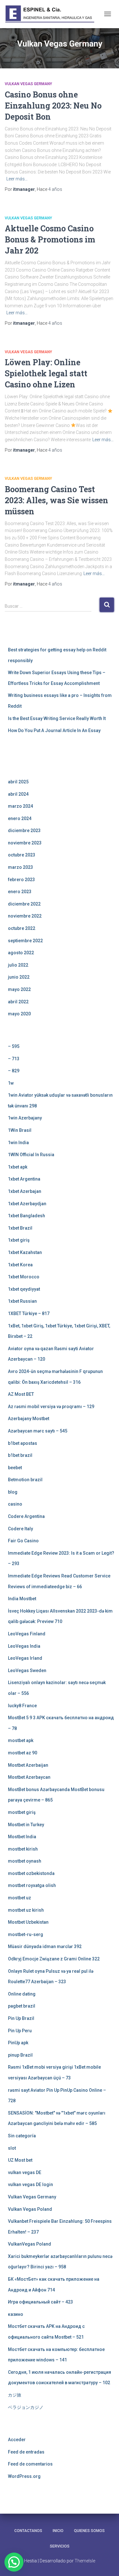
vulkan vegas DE (25, 2172)
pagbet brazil (22, 2006)
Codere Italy (20, 1529)
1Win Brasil (20, 1130)
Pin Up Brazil (21, 2018)
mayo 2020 (19, 1014)
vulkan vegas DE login (30, 2184)
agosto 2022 (21, 953)
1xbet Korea (20, 1265)
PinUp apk (18, 2043)
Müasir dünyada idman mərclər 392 (45, 1946)
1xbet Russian (22, 1301)
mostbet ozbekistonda (31, 1873)
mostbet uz (20, 1898)
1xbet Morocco (24, 1277)
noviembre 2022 (25, 916)
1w (11, 1083)
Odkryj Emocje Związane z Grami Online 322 (54, 1959)
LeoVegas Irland (25, 1658)
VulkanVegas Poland (30, 2244)
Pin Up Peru (20, 2031)
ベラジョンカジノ (26, 2407)
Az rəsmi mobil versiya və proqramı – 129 (51, 1407)
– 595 (14, 1046)
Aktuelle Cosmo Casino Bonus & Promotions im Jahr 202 (50, 239)
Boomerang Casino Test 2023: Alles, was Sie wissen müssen (56, 500)
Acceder (17, 2440)
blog (13, 1492)
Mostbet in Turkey (26, 1825)
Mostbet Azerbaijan (28, 1765)
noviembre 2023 (25, 843)
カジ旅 (15, 2395)
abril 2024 (18, 794)
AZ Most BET (21, 1394)
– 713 (14, 1059)
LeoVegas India (24, 1646)
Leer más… (17, 179)
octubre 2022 (22, 928)
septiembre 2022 (25, 941)
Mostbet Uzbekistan (28, 1922)
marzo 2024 (20, 806)
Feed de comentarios (30, 2464)
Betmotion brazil (25, 1480)
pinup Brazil (20, 2055)
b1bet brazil (20, 1455)
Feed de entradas (26, 2452)
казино (16, 2314)
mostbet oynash (25, 1861)
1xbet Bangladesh (26, 1216)
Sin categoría (22, 2136)
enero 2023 (20, 892)
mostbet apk (21, 1740)
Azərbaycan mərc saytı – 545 (38, 1431)
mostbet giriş (22, 1812)
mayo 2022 (19, 989)
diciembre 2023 (24, 830)
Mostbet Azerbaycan (29, 1777)
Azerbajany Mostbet (29, 1419)
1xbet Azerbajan (25, 1191)
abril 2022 (18, 1002)
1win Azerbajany (25, 1118)
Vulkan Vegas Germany (28, 84)
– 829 (14, 1071)
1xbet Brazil (20, 1228)
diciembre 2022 (24, 904)
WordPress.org (24, 2476)
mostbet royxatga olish (32, 1885)
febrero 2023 (21, 880)
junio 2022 (19, 977)
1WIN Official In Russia (31, 1155)
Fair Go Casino (23, 1541)
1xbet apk (18, 1167)
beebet (15, 1468)
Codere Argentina (26, 1516)
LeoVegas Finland (27, 1634)
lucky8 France (22, 1706)
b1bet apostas (23, 1443)
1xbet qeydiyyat (24, 1289)
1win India (18, 1143)
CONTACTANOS (28, 2531)
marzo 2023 (20, 867)
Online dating (22, 1994)
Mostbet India (22, 1837)
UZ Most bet (20, 2160)
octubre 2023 (22, 855)
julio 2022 (18, 965)
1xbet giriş (19, 1240)
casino (15, 1504)
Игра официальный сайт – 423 (40, 2302)
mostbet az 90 (23, 1753)
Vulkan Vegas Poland (30, 2209)
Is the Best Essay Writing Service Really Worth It (57, 718)
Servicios (60, 2546)
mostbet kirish (23, 1849)
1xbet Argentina (24, 1179)
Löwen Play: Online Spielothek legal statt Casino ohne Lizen (46, 373)
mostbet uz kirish (26, 1910)
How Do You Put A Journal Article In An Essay (54, 730)
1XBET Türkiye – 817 (29, 1313)
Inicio (58, 2531)
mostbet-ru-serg (26, 1934)
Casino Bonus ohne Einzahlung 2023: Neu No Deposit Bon (53, 106)
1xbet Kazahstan (25, 1252)
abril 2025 (18, 782)
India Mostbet (22, 1599)
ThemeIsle (85, 2561)
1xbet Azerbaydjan (27, 1204)
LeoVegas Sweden (27, 1670)
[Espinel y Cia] (53, 14)
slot (12, 2148)
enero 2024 (20, 818)
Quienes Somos (89, 2531)
